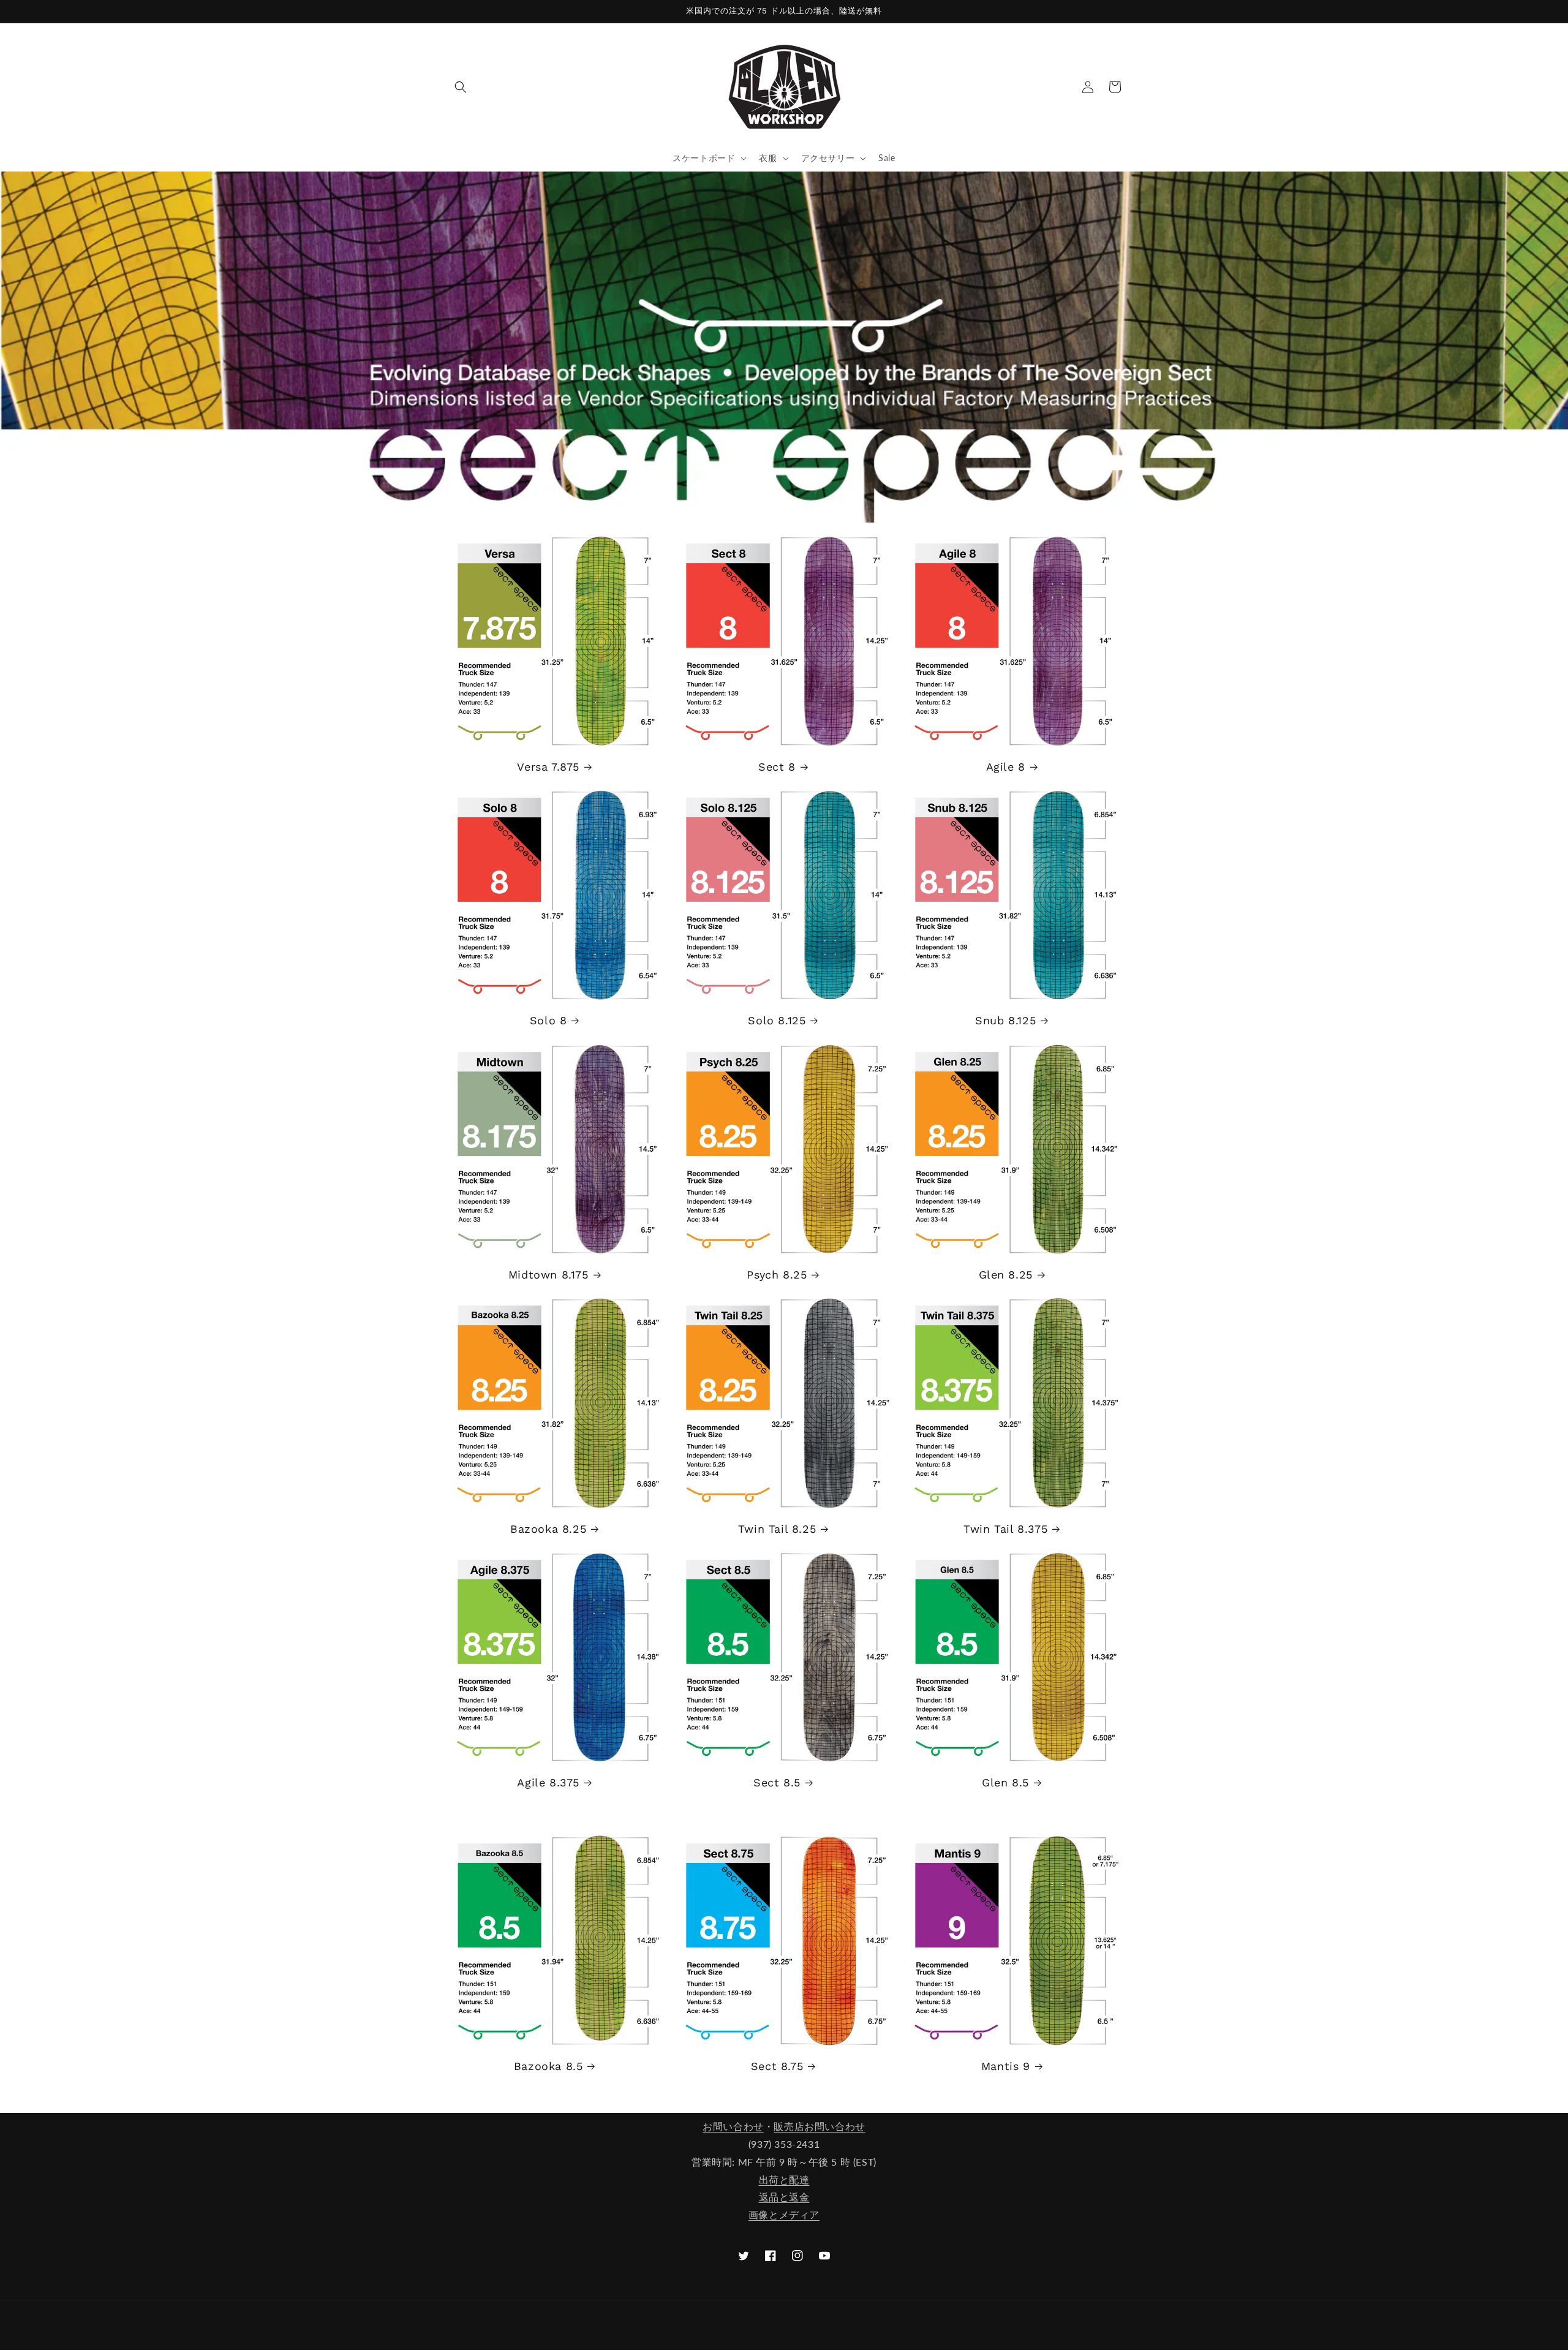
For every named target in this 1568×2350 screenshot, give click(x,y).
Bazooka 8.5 (548, 2066)
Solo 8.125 (777, 1020)
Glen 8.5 (1005, 1782)
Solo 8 (548, 1020)
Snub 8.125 (1005, 1020)
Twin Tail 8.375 (1005, 1529)
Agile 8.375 (548, 1782)
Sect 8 (777, 767)
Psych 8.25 (777, 1275)
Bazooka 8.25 (548, 1529)
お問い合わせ (733, 2126)
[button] (461, 87)
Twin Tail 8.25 (777, 1529)
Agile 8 (1006, 767)
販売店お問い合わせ (819, 2126)
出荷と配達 (784, 2179)
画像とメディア (784, 2214)
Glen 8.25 (1006, 1275)
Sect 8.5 (777, 1782)
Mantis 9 (1006, 2066)
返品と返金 (784, 2197)
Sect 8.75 (777, 2066)
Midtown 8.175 (548, 1275)
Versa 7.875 (548, 767)
